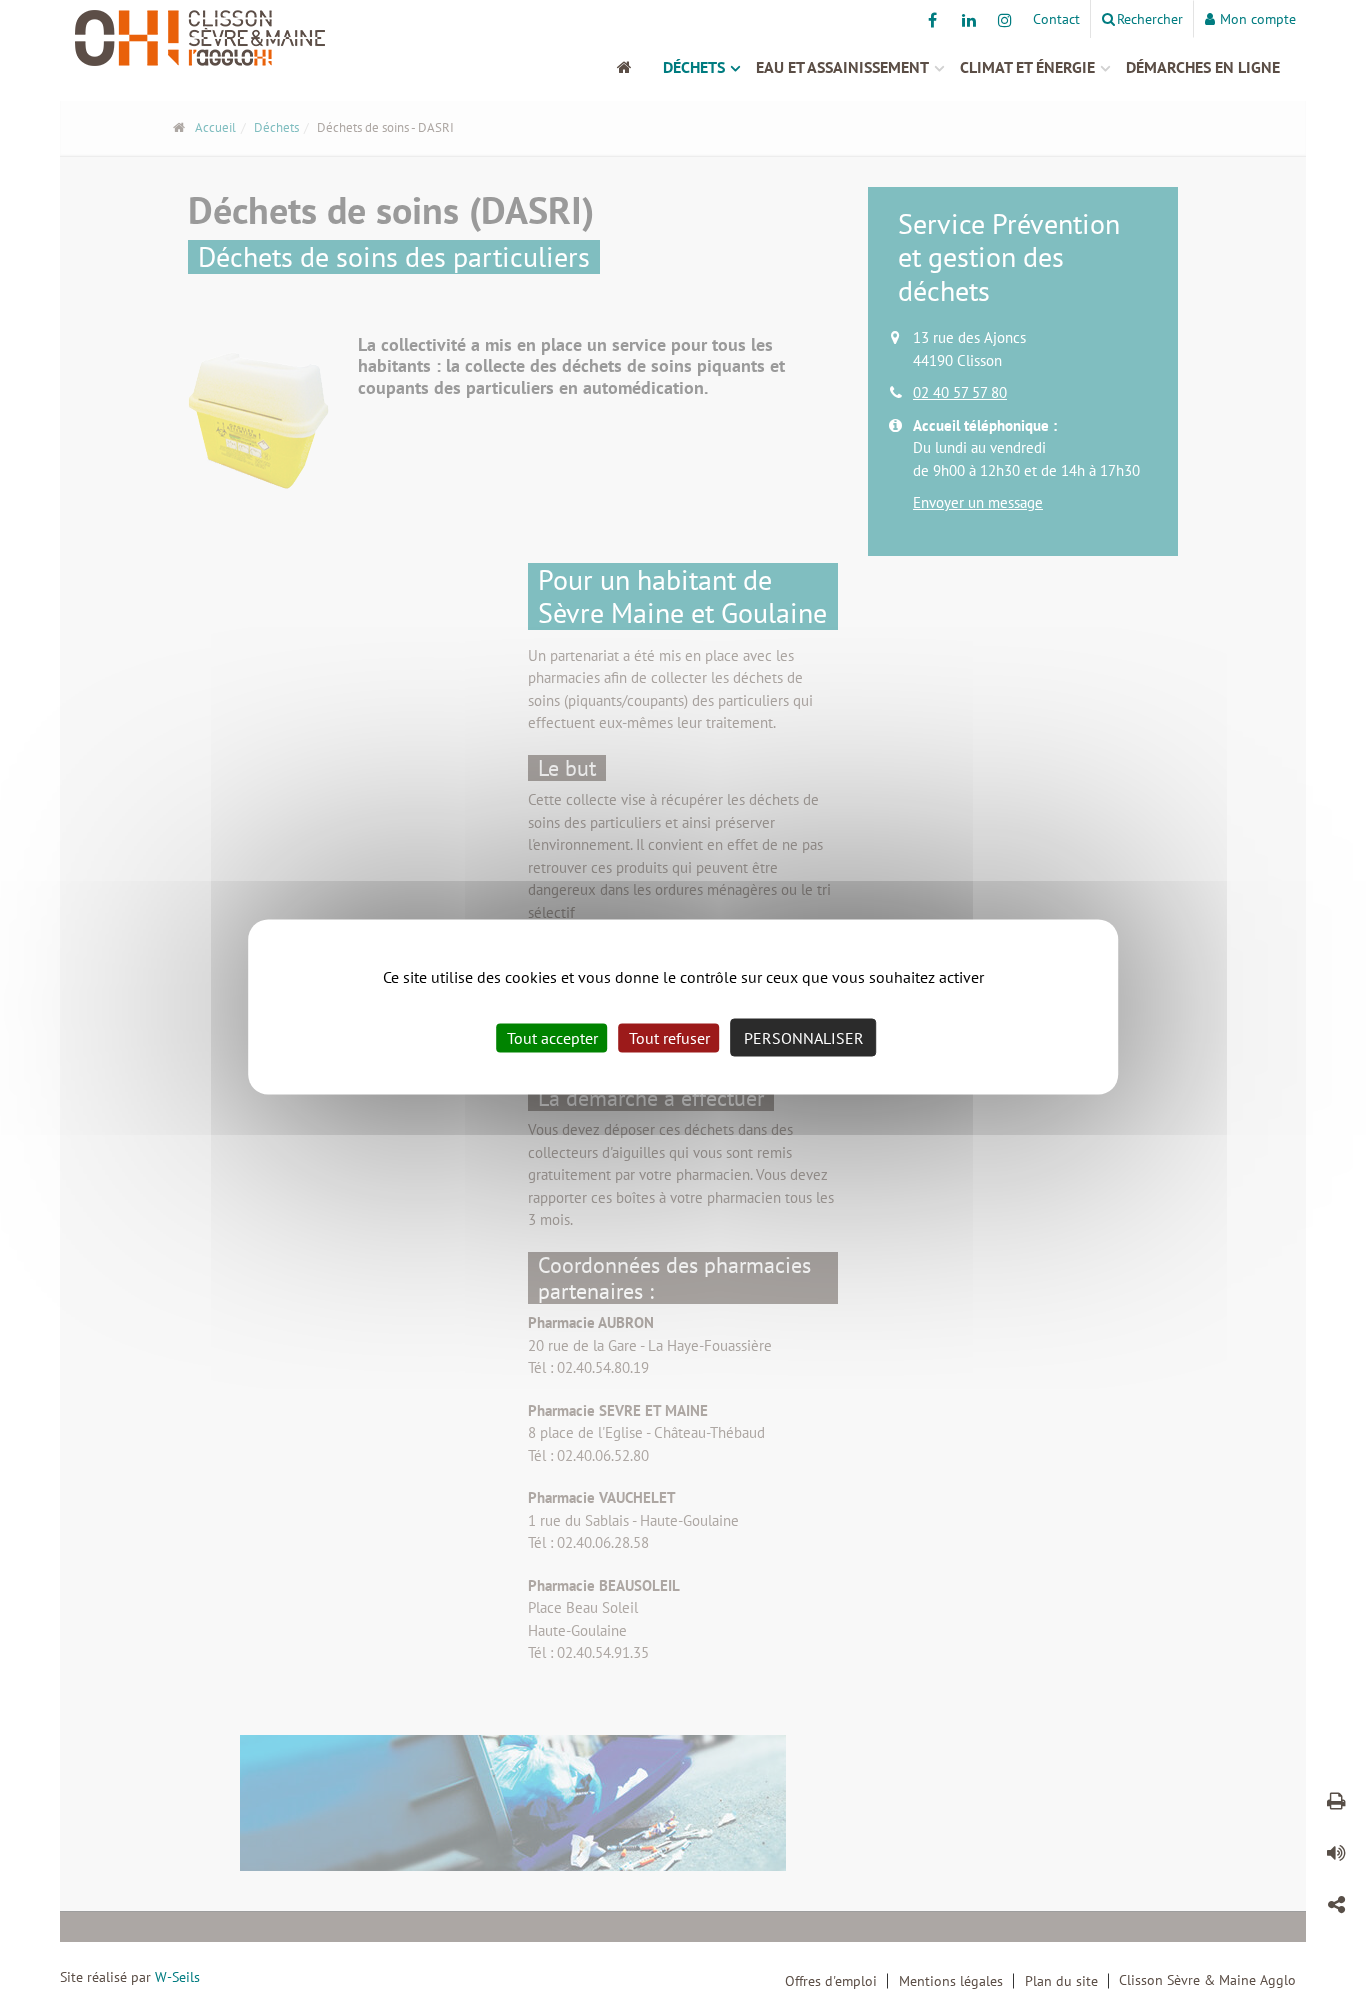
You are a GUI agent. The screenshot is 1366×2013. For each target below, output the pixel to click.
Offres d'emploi (831, 1981)
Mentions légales (951, 1981)
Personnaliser (804, 1037)
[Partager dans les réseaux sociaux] (1336, 1908)
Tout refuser (669, 1037)
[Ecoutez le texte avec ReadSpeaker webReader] (1336, 1856)
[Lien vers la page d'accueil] (216, 38)
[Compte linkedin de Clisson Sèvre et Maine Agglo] (968, 20)
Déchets (694, 67)
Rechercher (1150, 19)
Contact (1056, 19)
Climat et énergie (1027, 67)
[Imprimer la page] (1336, 1804)
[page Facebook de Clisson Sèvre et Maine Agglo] (932, 20)
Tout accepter (552, 1037)
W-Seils (177, 1977)
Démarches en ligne (1203, 67)
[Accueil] (635, 67)
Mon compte (1258, 19)
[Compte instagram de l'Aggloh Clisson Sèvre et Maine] (1004, 20)
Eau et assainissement (842, 67)
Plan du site (1061, 1981)
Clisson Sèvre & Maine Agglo (1207, 1980)
